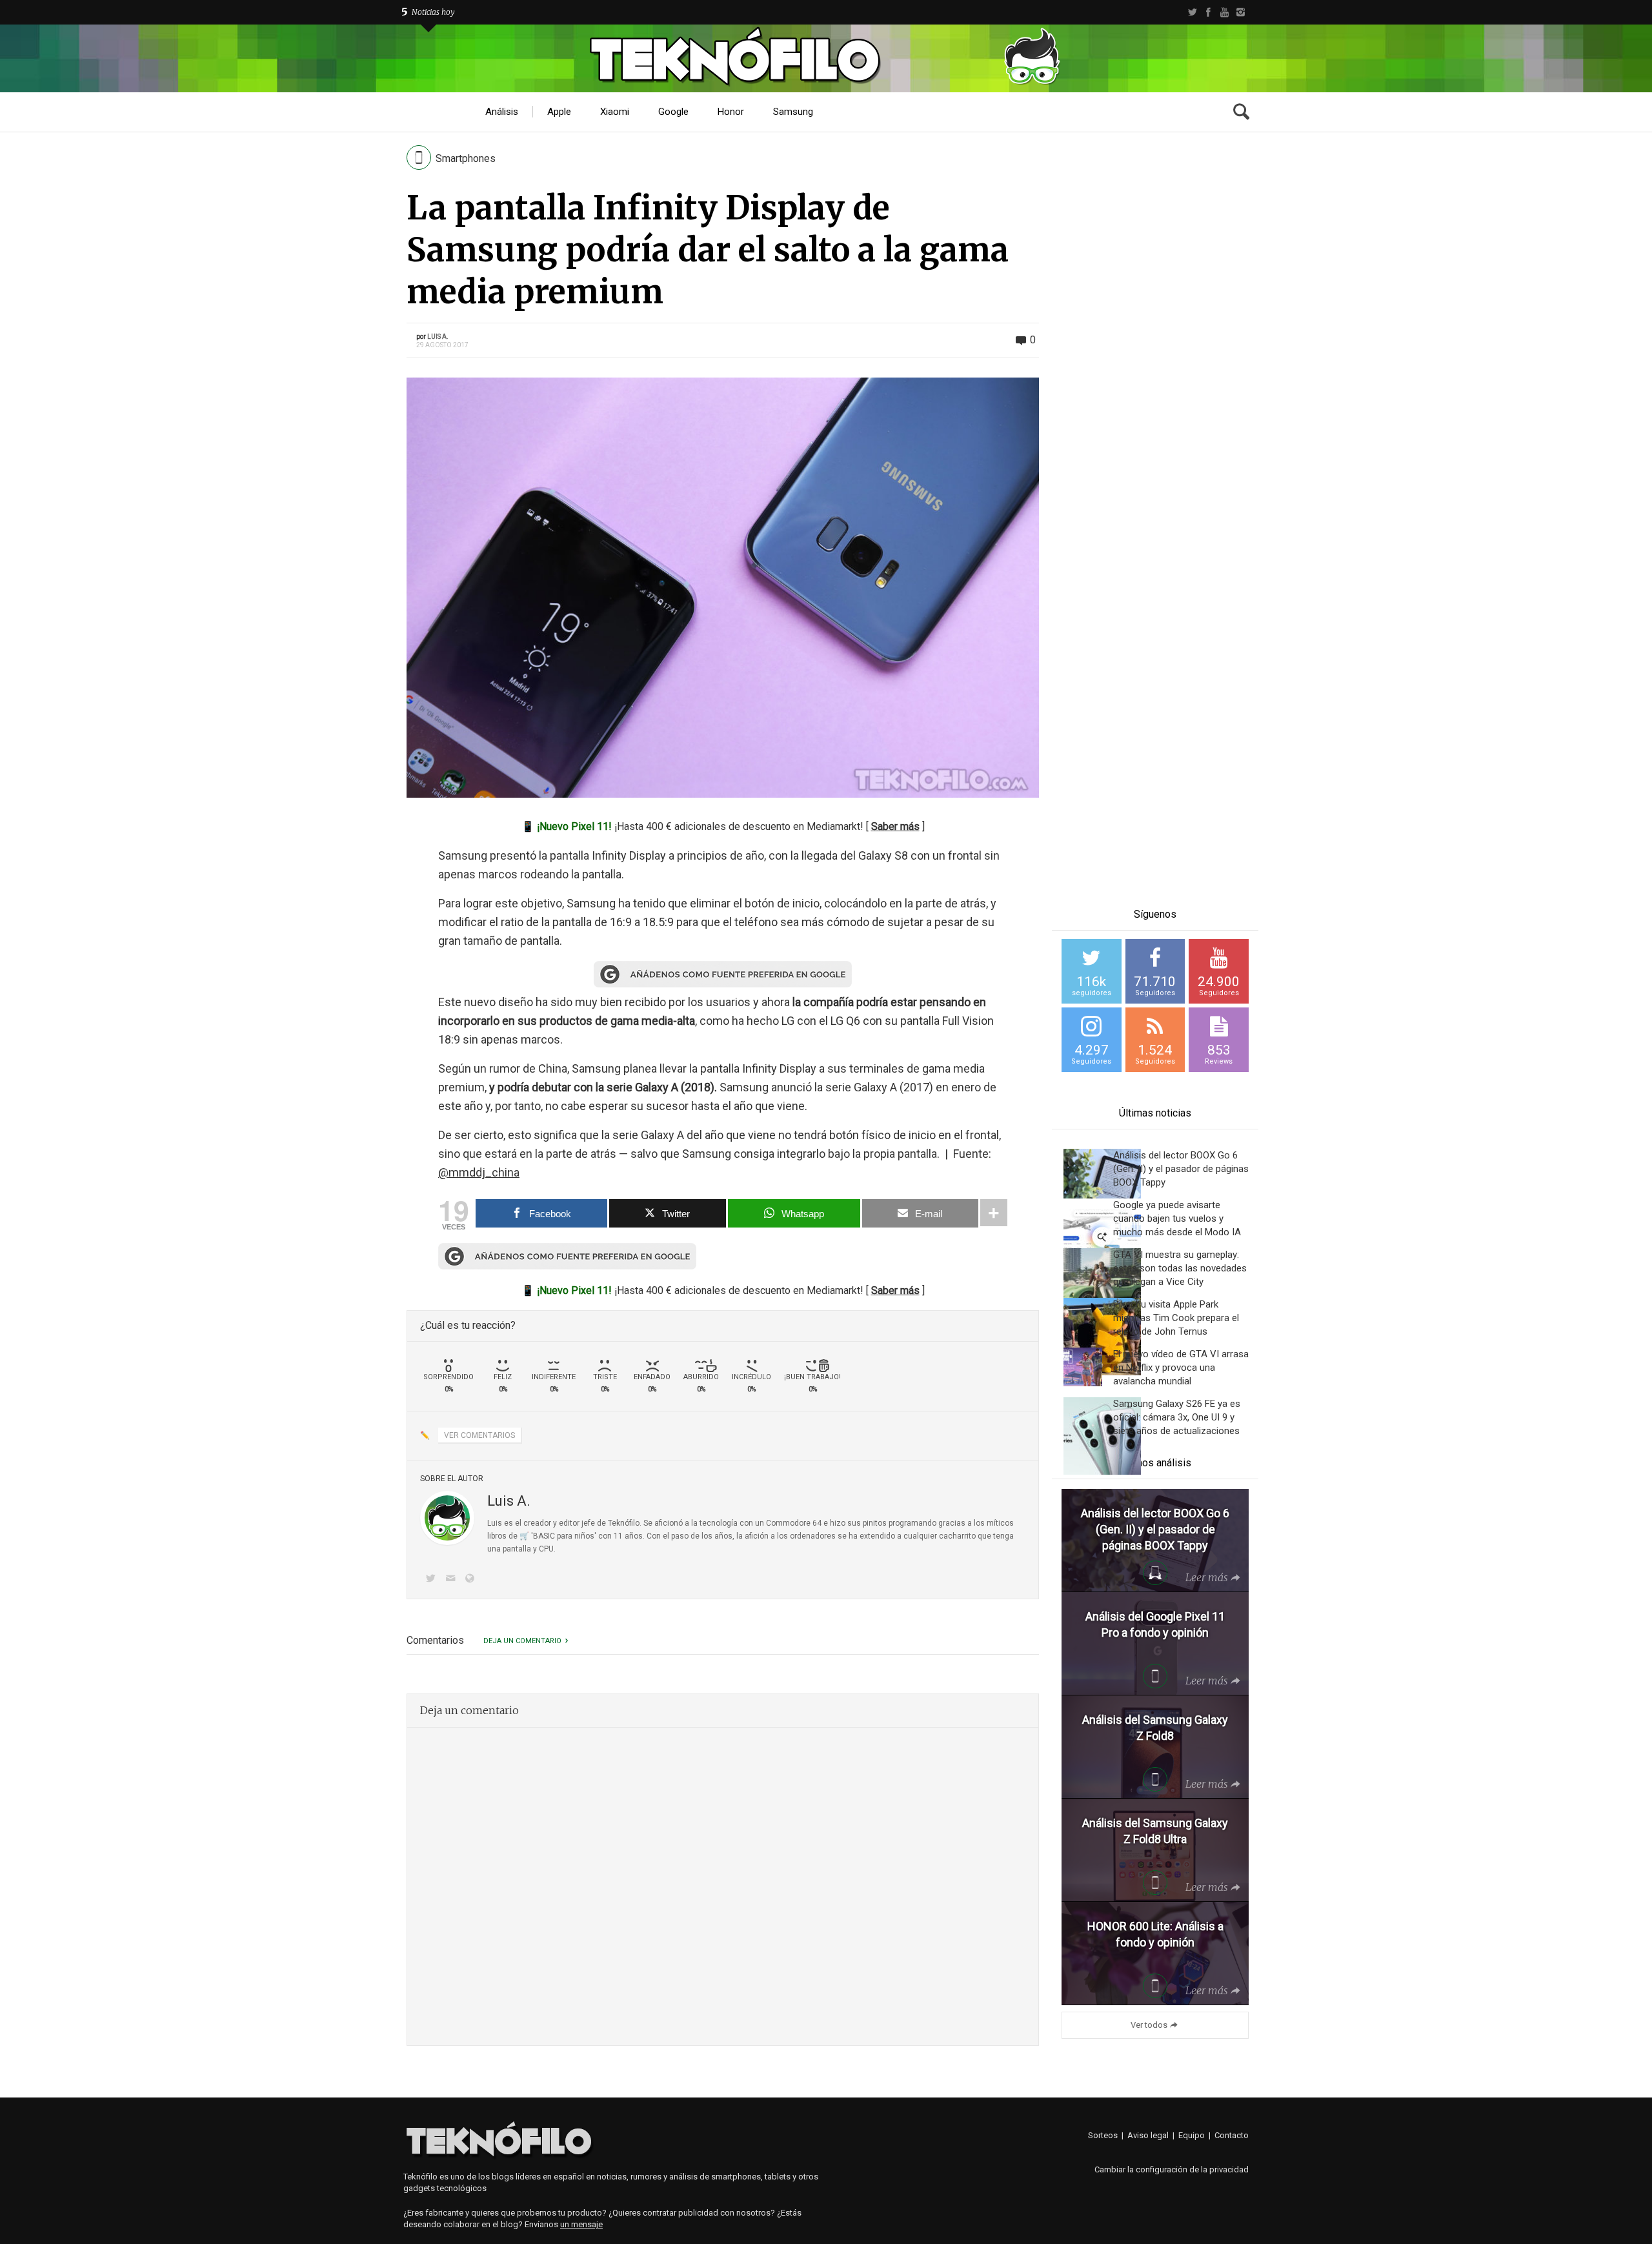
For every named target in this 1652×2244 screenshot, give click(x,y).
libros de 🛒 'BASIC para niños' (542, 1536)
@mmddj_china (479, 1172)
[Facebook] (1208, 12)
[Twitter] (1192, 12)
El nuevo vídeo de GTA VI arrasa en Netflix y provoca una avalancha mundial (1181, 1368)
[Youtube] (1224, 12)
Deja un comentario (522, 1641)
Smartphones (466, 158)
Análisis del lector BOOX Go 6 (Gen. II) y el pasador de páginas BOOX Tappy (1181, 1169)
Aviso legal (1148, 2135)
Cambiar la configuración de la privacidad (1172, 2169)
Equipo (1192, 2135)
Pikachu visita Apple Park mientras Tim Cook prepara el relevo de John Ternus (1176, 1318)
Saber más (895, 826)
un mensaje (581, 2224)
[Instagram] (1241, 12)
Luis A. (438, 337)
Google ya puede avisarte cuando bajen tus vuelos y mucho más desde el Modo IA (1177, 1218)
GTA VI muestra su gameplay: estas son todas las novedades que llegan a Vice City (1180, 1268)
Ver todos (1149, 2025)
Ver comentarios (479, 1435)
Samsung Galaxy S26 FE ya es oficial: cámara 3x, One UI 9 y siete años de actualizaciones (1177, 1417)
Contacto (1232, 2135)
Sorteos (1103, 2135)
